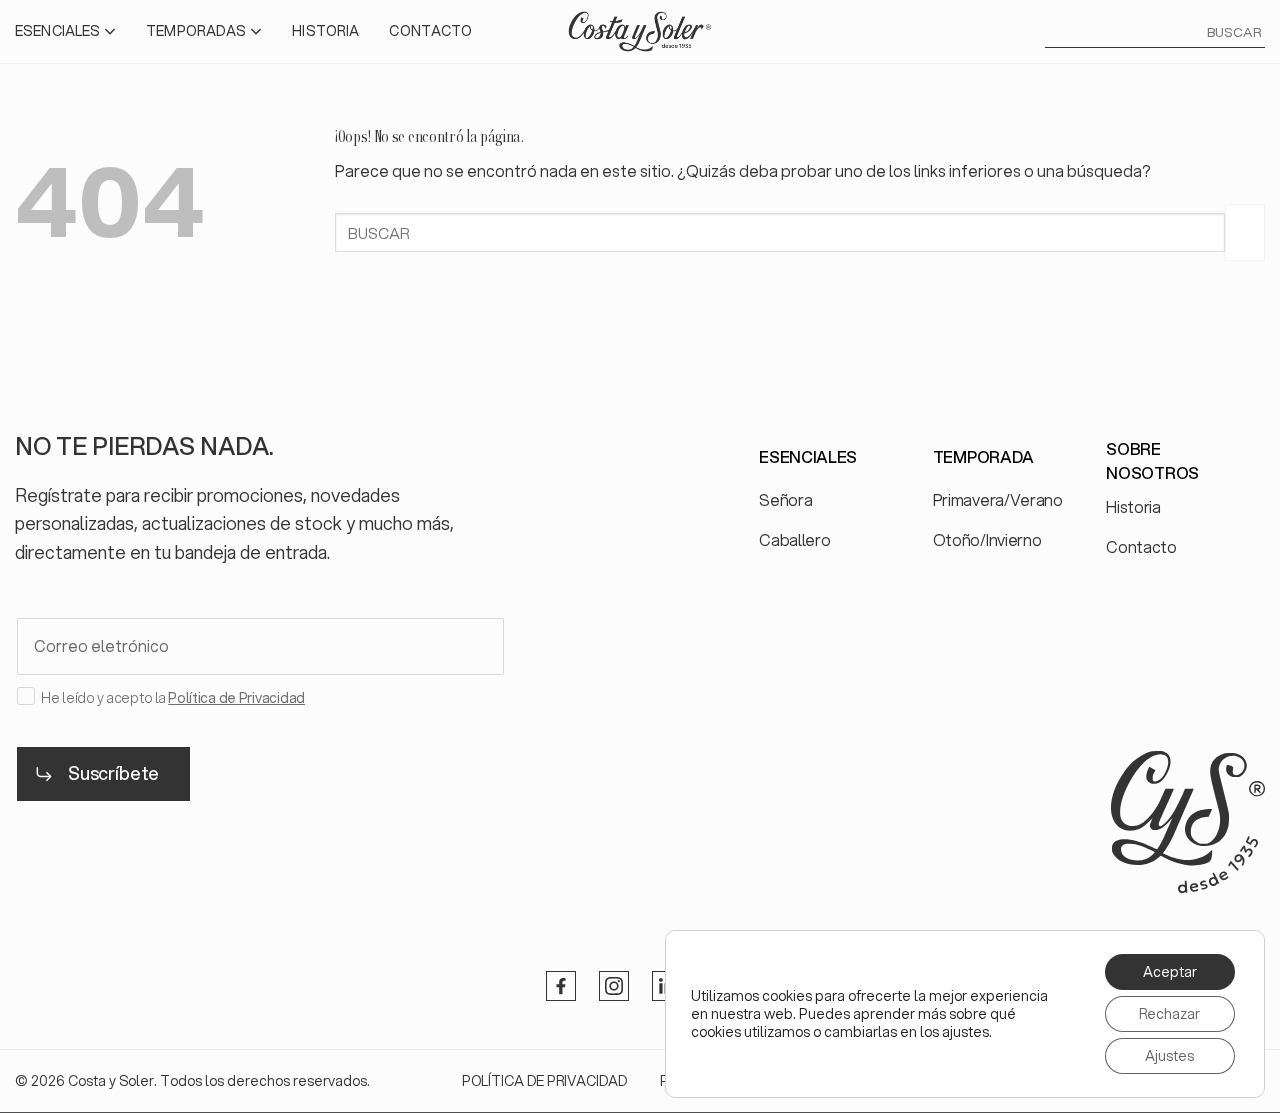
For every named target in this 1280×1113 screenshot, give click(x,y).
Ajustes (1169, 1056)
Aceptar (1170, 972)
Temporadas (196, 31)
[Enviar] (1245, 232)
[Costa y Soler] (640, 31)
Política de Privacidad (236, 698)
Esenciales (57, 31)
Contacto (430, 31)
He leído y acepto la (173, 698)
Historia (325, 31)
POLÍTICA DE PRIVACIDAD (544, 1081)
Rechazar (1169, 1014)
